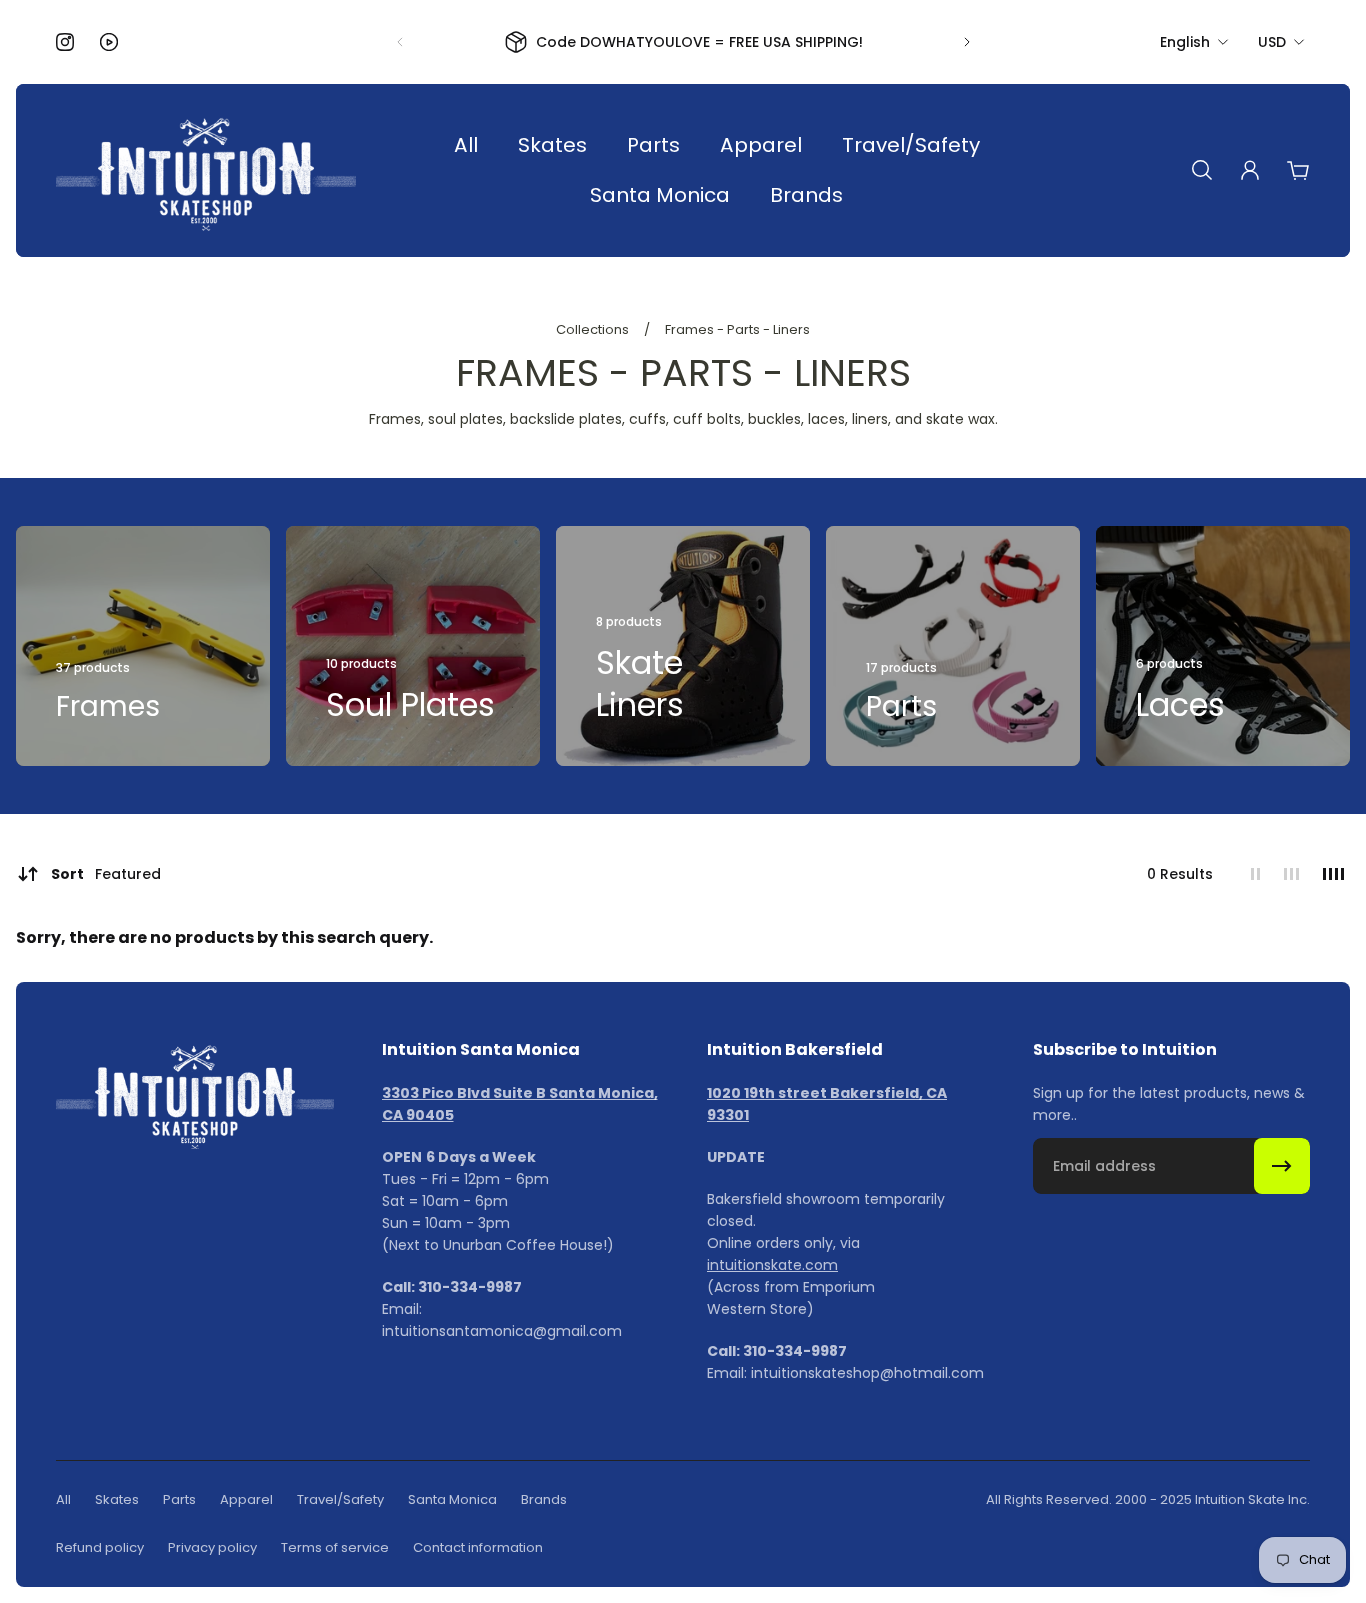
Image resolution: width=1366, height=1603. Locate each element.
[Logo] (206, 170)
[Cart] (1298, 170)
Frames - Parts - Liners (737, 329)
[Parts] (953, 646)
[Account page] (1250, 170)
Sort (106, 874)
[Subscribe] (1282, 1166)
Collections (594, 329)
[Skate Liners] (683, 646)
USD (1272, 42)
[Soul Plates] (413, 646)
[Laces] (1223, 646)
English (1185, 42)
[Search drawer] (1202, 170)
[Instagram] (65, 42)
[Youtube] (109, 42)
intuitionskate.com (772, 1265)
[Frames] (143, 646)
